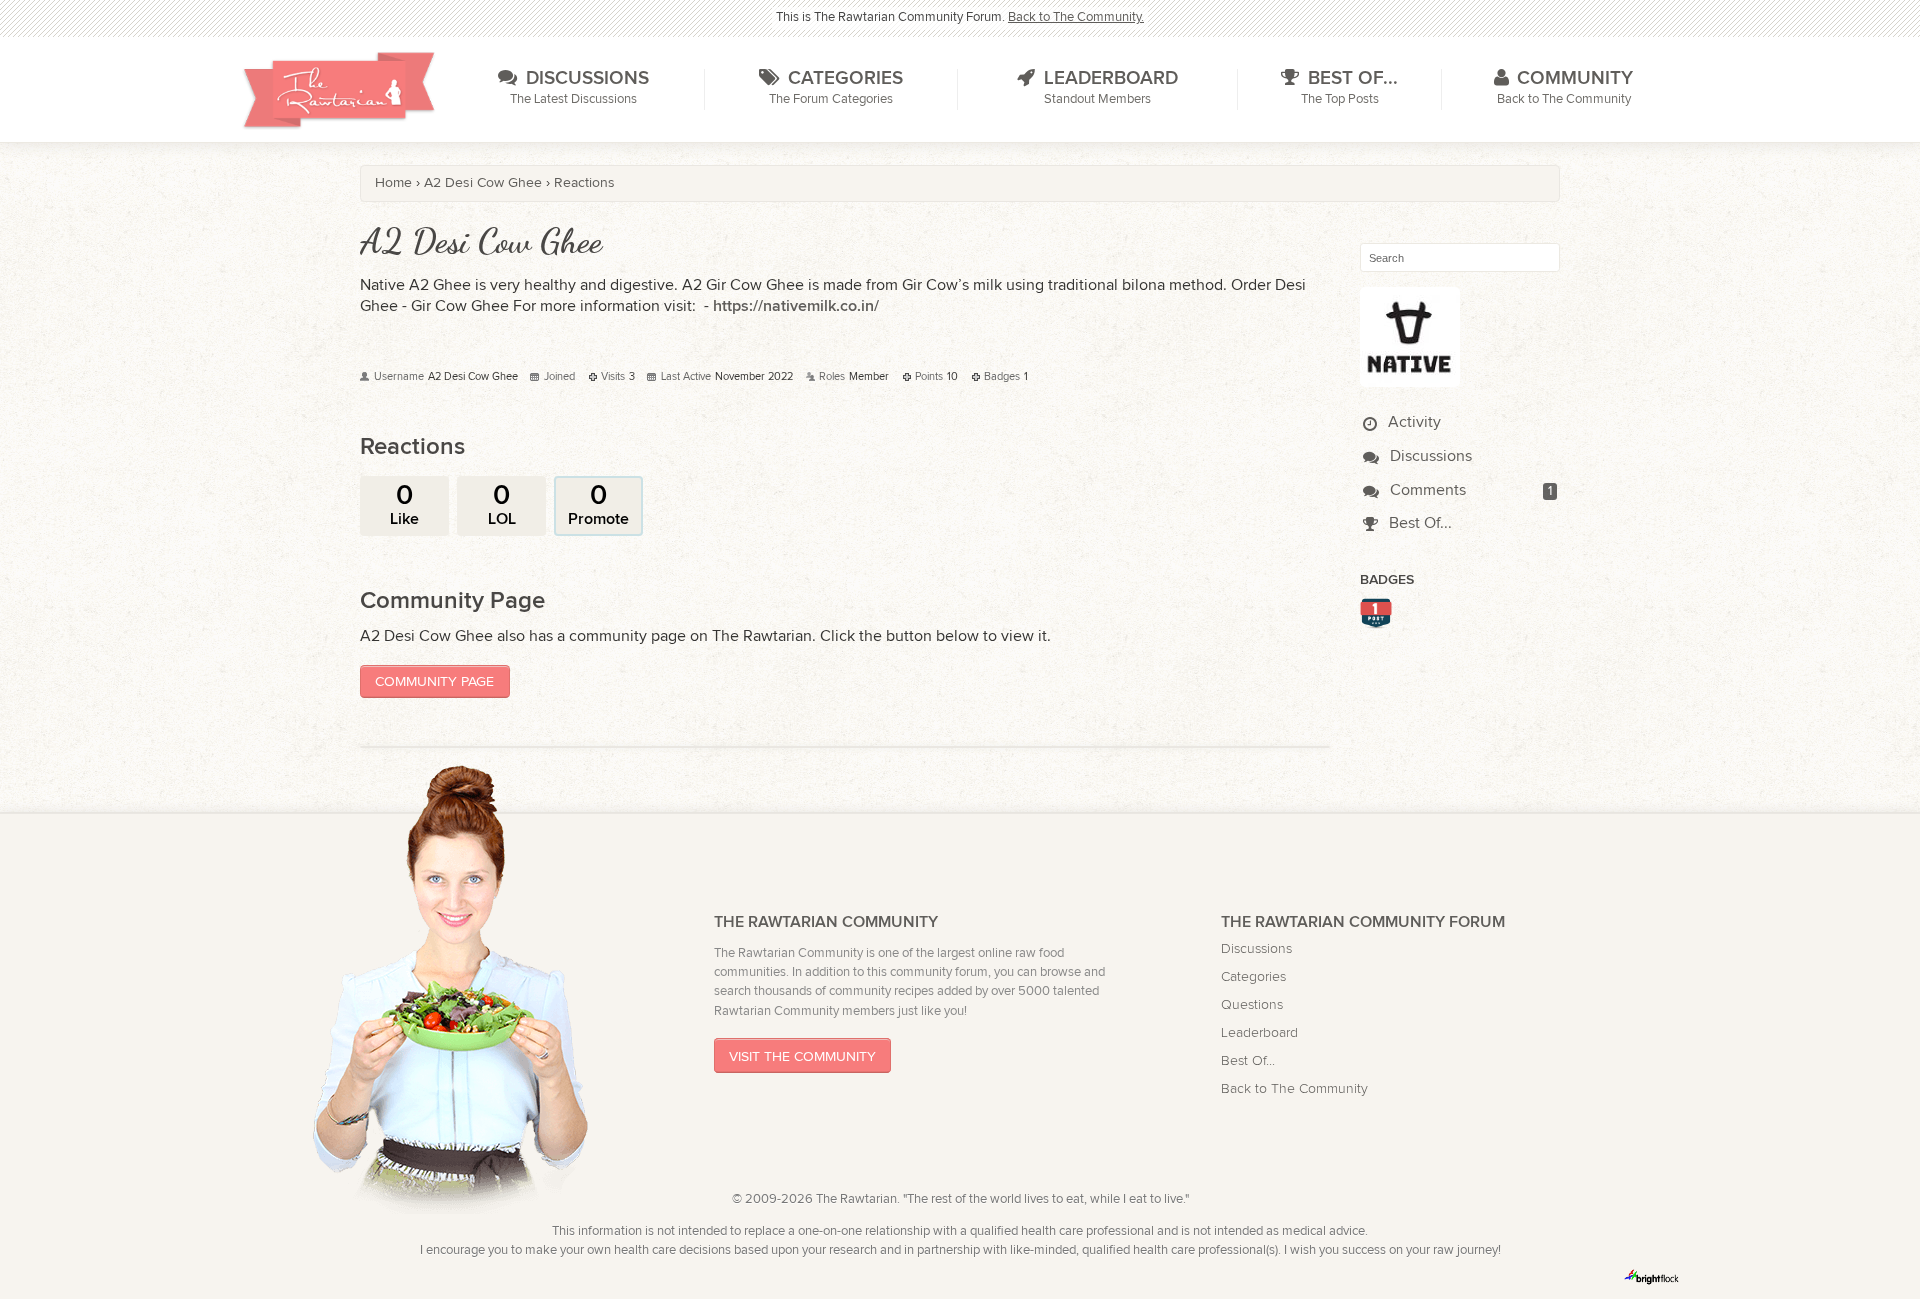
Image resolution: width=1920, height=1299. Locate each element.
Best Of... (1418, 523)
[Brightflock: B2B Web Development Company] (1652, 1277)
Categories (1253, 976)
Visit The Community (802, 1055)
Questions (1252, 1004)
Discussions (1429, 456)
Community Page (434, 681)
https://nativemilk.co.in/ (796, 306)
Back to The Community (1294, 1088)
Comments (1426, 490)
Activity (1412, 422)
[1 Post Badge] (1376, 621)
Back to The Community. (1076, 17)
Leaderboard (1259, 1032)
